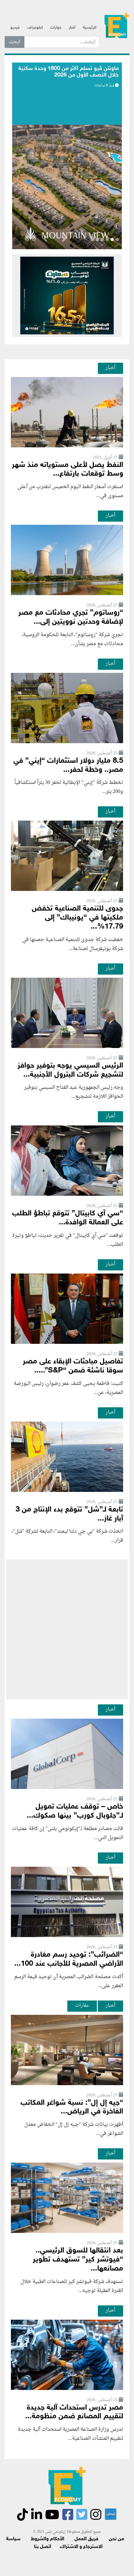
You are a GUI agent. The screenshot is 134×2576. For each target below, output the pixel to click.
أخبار (72, 28)
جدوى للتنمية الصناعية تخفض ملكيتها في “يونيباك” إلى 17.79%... (77, 918)
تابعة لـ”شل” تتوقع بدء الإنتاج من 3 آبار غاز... (69, 1514)
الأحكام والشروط (48, 2539)
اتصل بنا (43, 2547)
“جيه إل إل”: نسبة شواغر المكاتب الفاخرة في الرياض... (72, 2108)
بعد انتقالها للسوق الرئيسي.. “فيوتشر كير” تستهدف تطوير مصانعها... (78, 2260)
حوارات (56, 28)
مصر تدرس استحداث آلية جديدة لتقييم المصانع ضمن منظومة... (74, 2412)
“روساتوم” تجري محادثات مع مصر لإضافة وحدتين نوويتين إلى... (71, 617)
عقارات (82, 2005)
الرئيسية (90, 28)
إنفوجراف (35, 28)
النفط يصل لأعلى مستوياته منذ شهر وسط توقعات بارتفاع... (67, 470)
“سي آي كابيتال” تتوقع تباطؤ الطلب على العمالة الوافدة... (68, 1218)
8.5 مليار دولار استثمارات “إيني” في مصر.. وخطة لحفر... (68, 766)
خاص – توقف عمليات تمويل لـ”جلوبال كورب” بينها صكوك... (75, 1811)
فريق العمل (86, 2539)
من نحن (116, 2539)
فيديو (15, 28)
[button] (64, 240)
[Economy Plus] (117, 25)
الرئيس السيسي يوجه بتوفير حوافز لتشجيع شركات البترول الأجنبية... (70, 1070)
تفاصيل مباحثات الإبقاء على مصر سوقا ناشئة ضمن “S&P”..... (73, 1366)
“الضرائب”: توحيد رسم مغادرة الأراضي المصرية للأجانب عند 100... (69, 1959)
